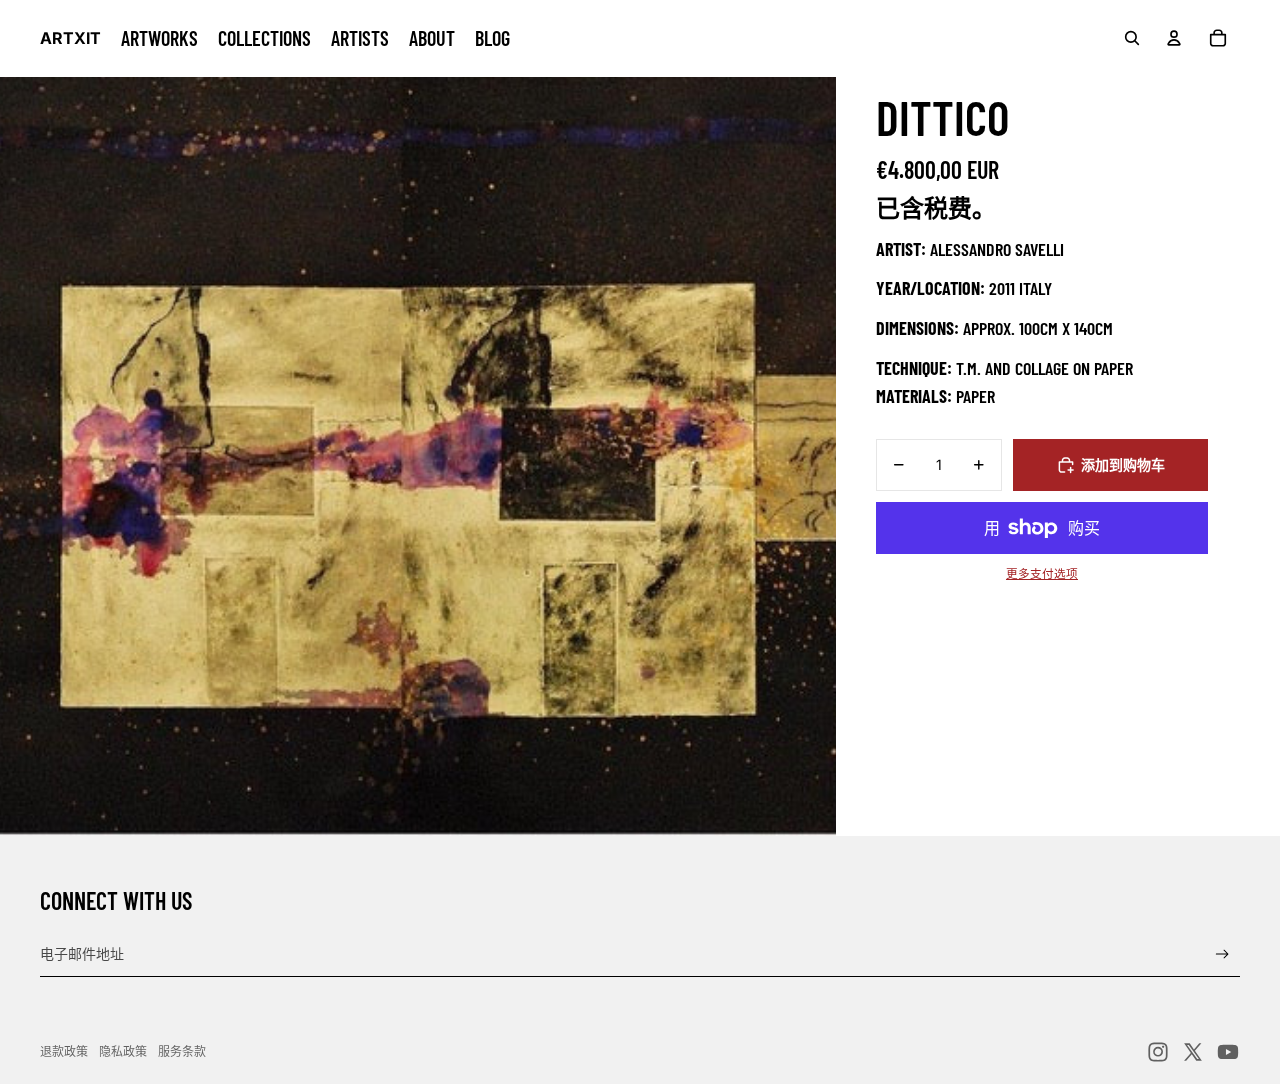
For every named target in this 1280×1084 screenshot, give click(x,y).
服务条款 (182, 1051)
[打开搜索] (1132, 38)
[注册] (1222, 954)
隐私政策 (123, 1051)
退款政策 (64, 1051)
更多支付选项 (1042, 574)
